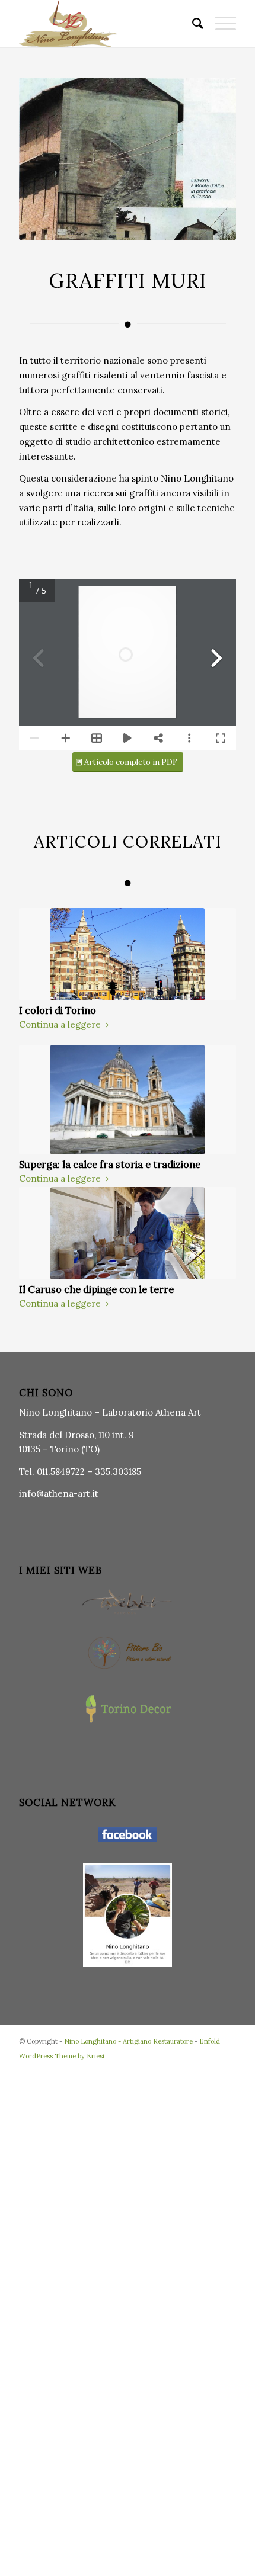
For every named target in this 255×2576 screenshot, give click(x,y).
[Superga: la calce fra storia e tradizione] (128, 1100)
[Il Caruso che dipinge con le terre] (128, 1233)
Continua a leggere (60, 1024)
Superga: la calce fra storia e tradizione (110, 1165)
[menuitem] (192, 24)
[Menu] (220, 24)
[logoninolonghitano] (106, 24)
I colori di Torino (58, 1010)
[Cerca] (192, 24)
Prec (37, 1066)
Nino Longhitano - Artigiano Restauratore (128, 2041)
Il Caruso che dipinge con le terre (96, 1289)
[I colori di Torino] (128, 954)
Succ (218, 1066)
